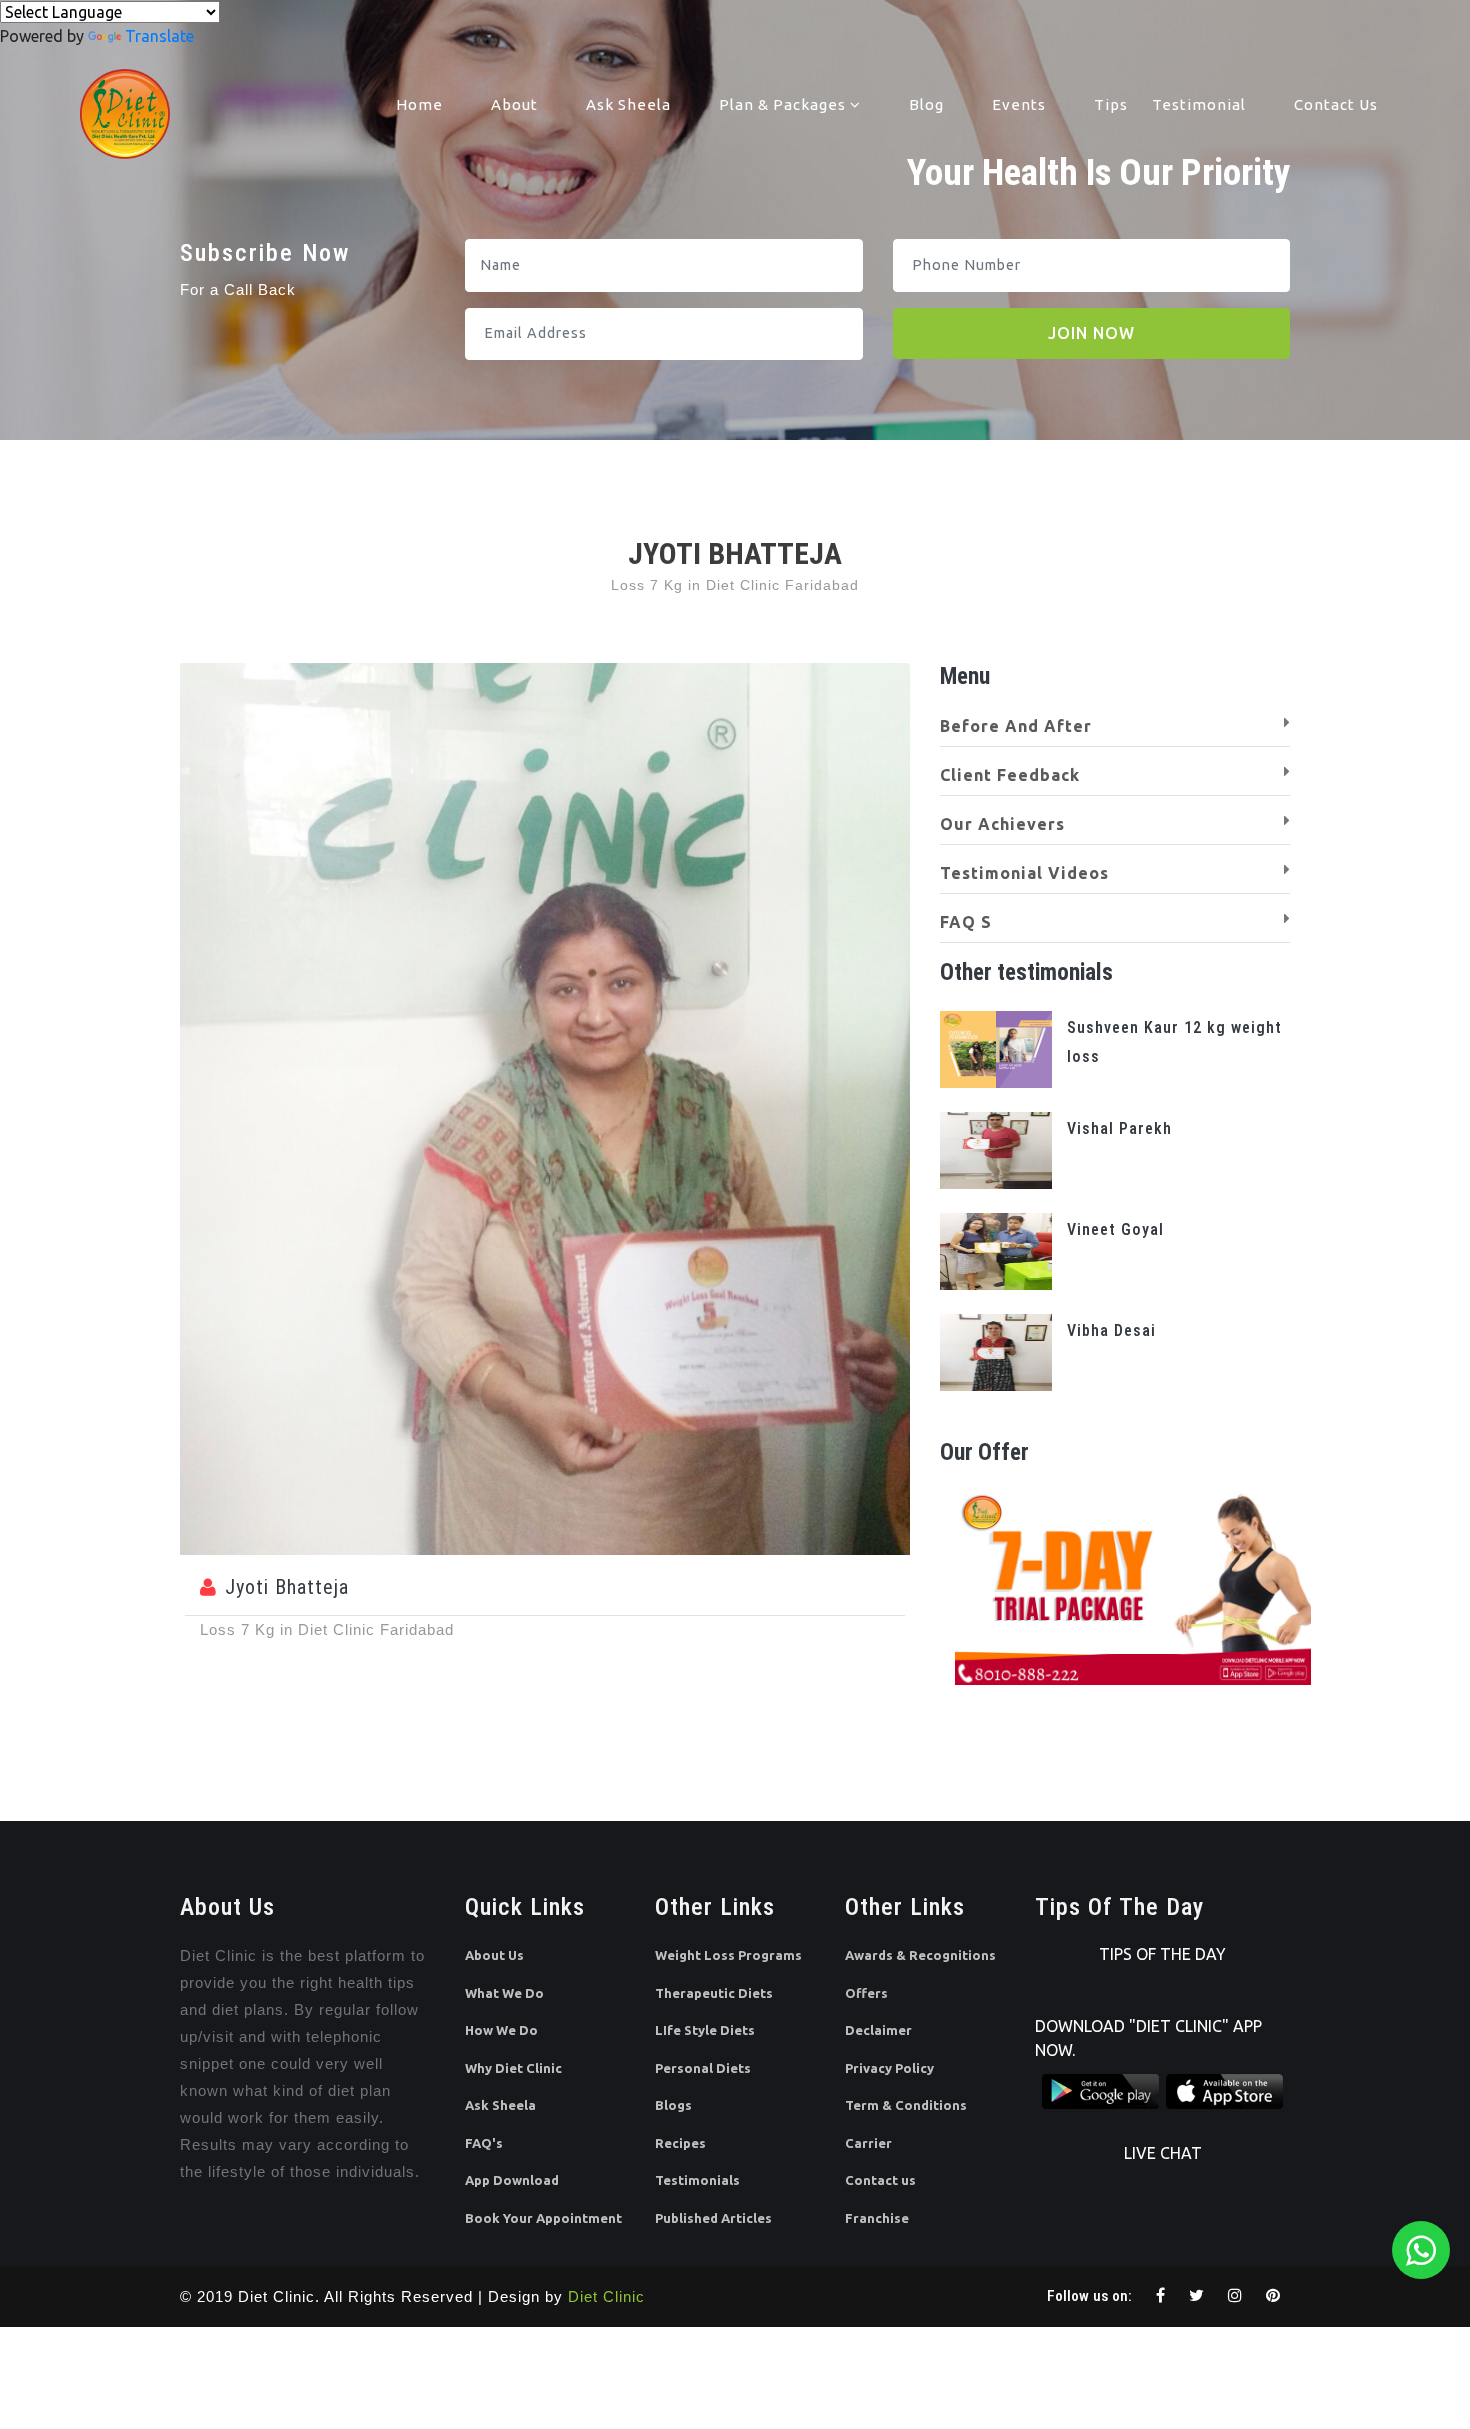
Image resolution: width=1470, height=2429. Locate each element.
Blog (926, 104)
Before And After (1016, 726)
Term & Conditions (906, 2105)
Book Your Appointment (543, 2218)
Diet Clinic (606, 2296)
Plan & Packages (784, 104)
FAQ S (966, 922)
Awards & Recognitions (920, 1955)
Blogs (673, 2105)
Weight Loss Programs (728, 1955)
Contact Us (1336, 104)
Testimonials (697, 2180)
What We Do (504, 1993)
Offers (866, 1993)
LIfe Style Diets (705, 2030)
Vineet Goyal (1115, 1229)
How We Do (501, 2030)
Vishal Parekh (1119, 1128)
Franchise (877, 2218)
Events (1019, 104)
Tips (1111, 104)
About (514, 104)
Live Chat (1163, 2153)
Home (419, 104)
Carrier (868, 2143)
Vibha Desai (1111, 1330)
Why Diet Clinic (513, 2068)
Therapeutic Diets (714, 1993)
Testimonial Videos (1024, 873)
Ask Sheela (628, 104)
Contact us (880, 2180)
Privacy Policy (889, 2068)
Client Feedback (1010, 775)
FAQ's (484, 2143)
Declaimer (878, 2030)
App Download (512, 2180)
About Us (494, 1955)
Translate (159, 36)
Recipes (680, 2143)
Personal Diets (703, 2068)
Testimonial (1199, 104)
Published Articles (713, 2218)
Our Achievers (1002, 824)
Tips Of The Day (1162, 1954)
